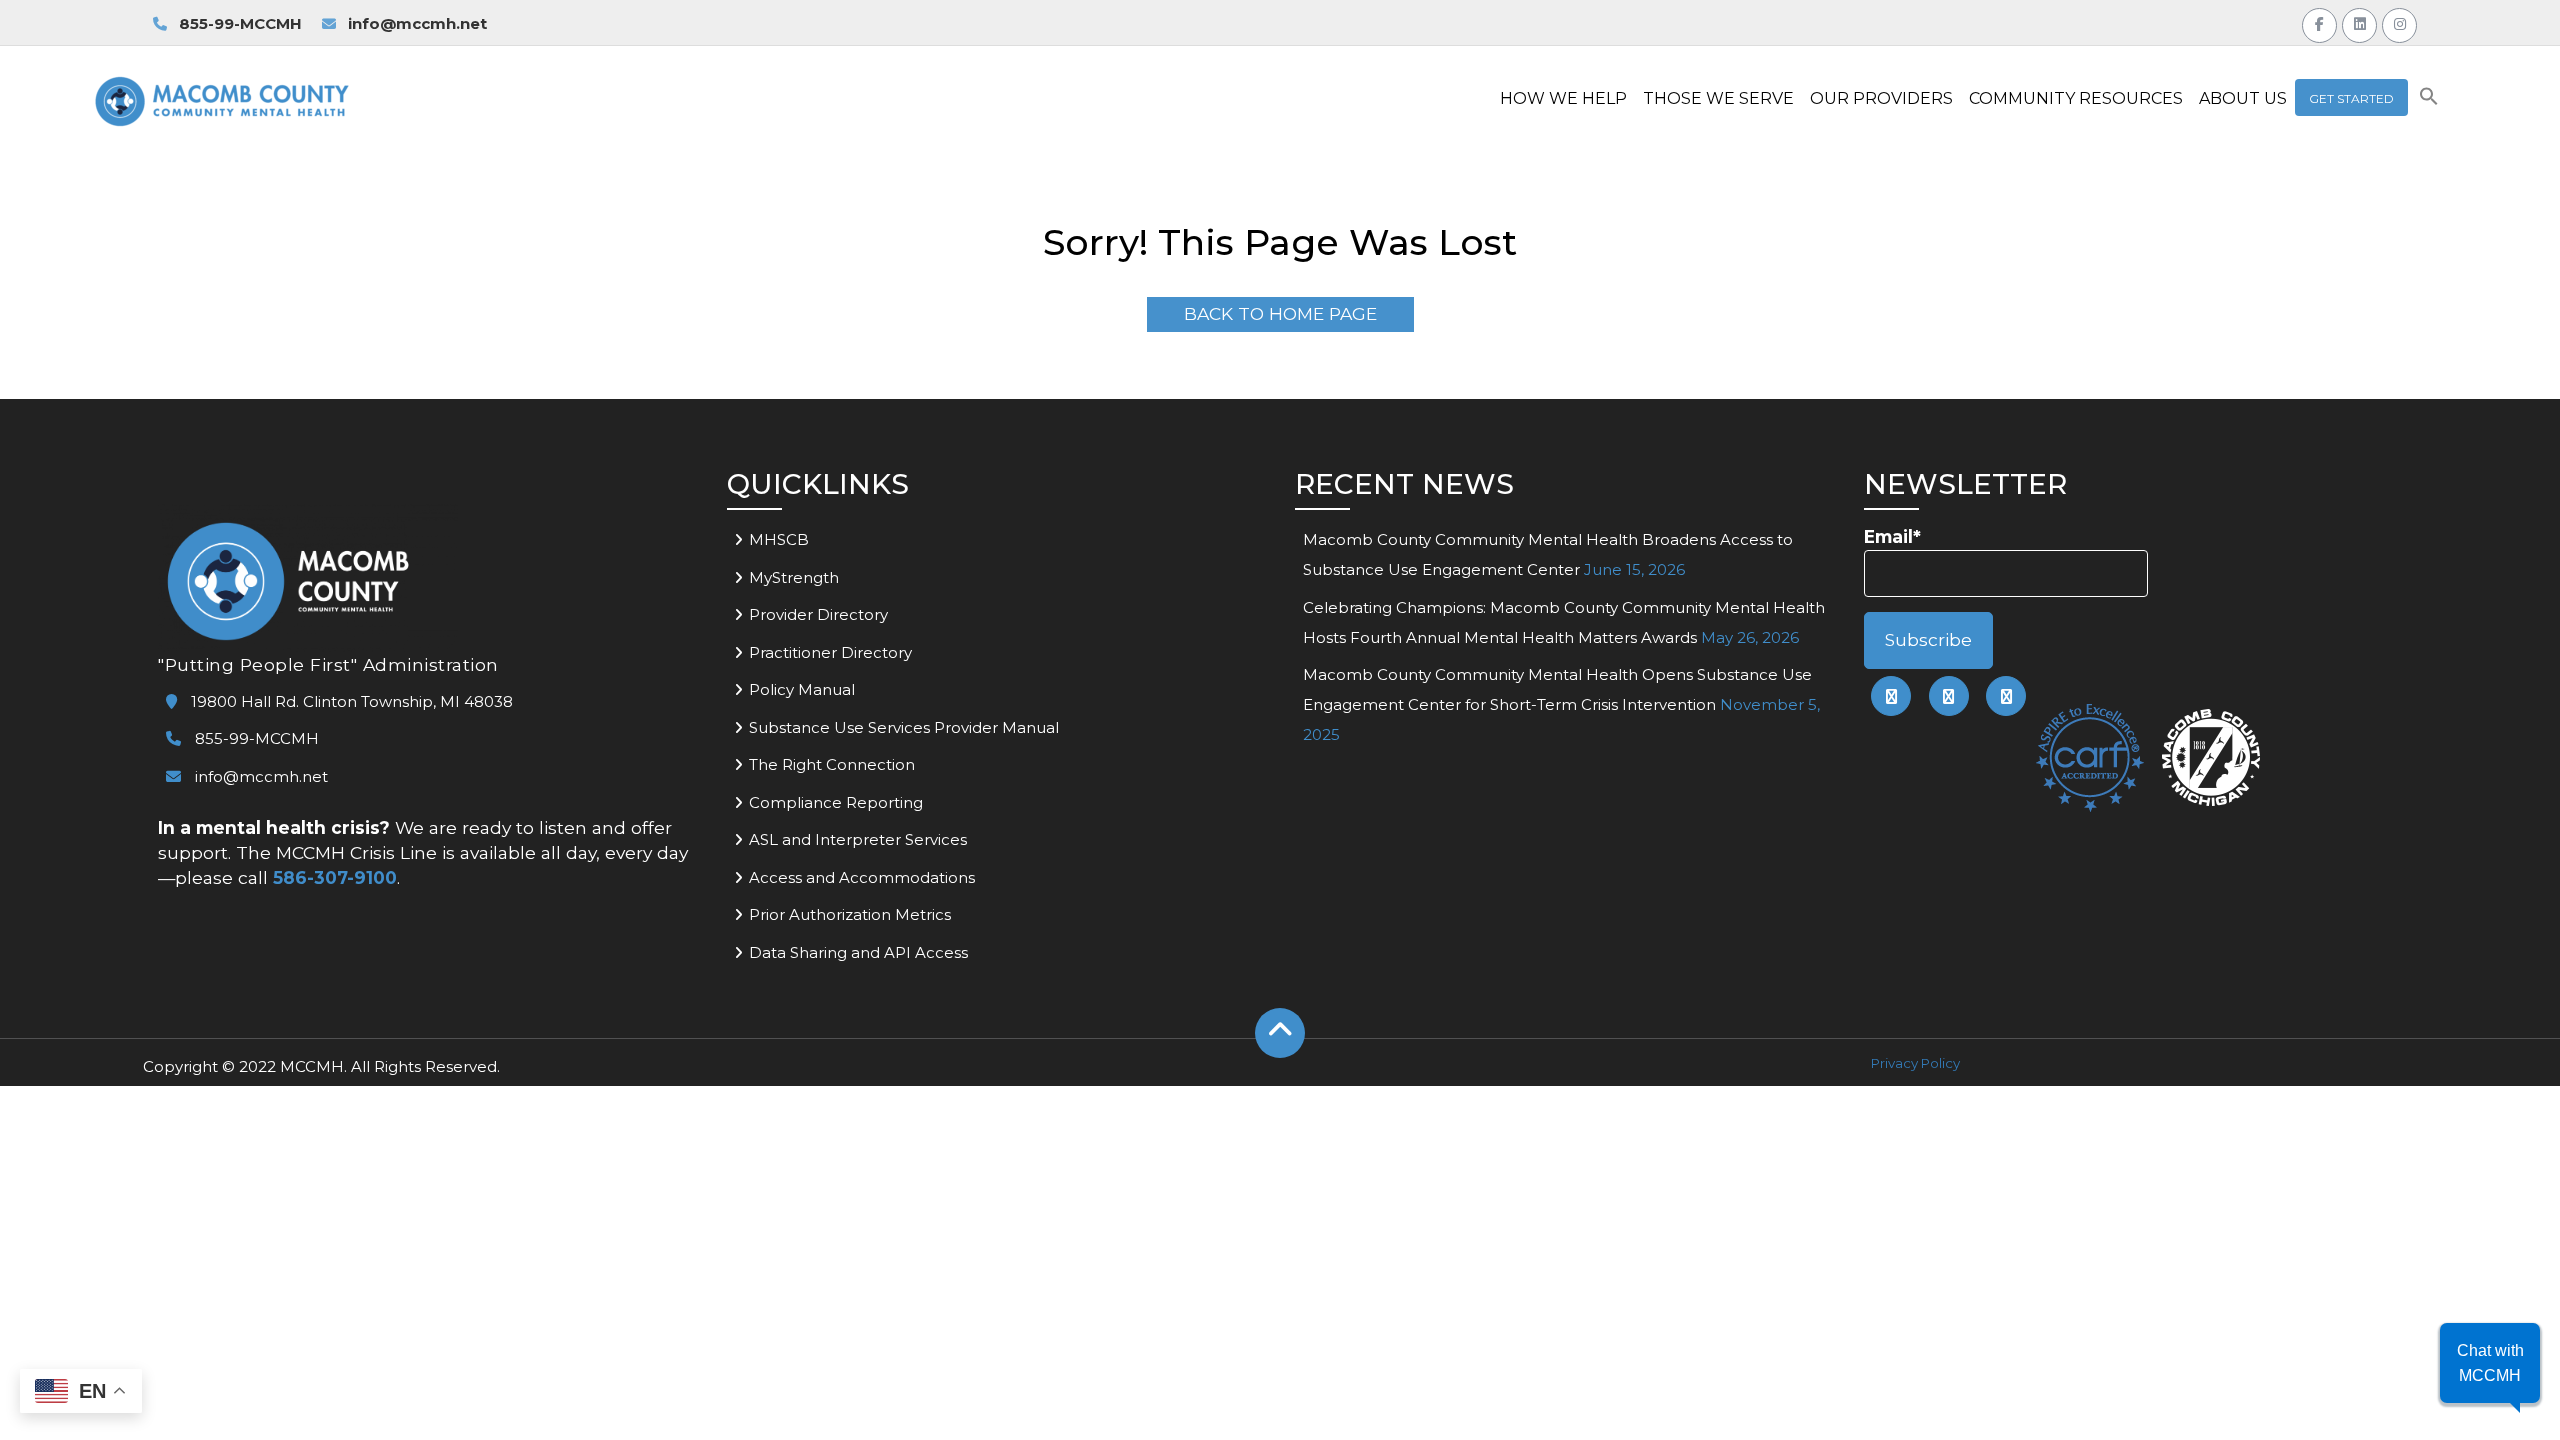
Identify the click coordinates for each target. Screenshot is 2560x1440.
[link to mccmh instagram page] (2006, 696)
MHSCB (779, 539)
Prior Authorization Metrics (850, 914)
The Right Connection (832, 764)
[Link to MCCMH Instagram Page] (2399, 22)
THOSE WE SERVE (1718, 98)
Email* (1892, 536)
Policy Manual (802, 689)
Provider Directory (818, 614)
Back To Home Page (1280, 313)
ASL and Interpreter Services (858, 839)
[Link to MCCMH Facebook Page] (2319, 22)
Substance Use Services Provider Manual (904, 727)
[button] (2429, 100)
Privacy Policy (1915, 1063)
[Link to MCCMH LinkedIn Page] (2359, 22)
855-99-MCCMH (238, 23)
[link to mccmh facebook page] (1891, 696)
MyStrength (794, 577)
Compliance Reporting (836, 802)
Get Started (2351, 98)
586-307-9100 (335, 877)
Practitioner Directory (830, 652)
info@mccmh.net (417, 23)
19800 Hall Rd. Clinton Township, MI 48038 (350, 701)
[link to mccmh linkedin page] (1949, 696)
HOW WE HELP (1563, 98)
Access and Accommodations (862, 877)
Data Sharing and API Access (858, 952)
